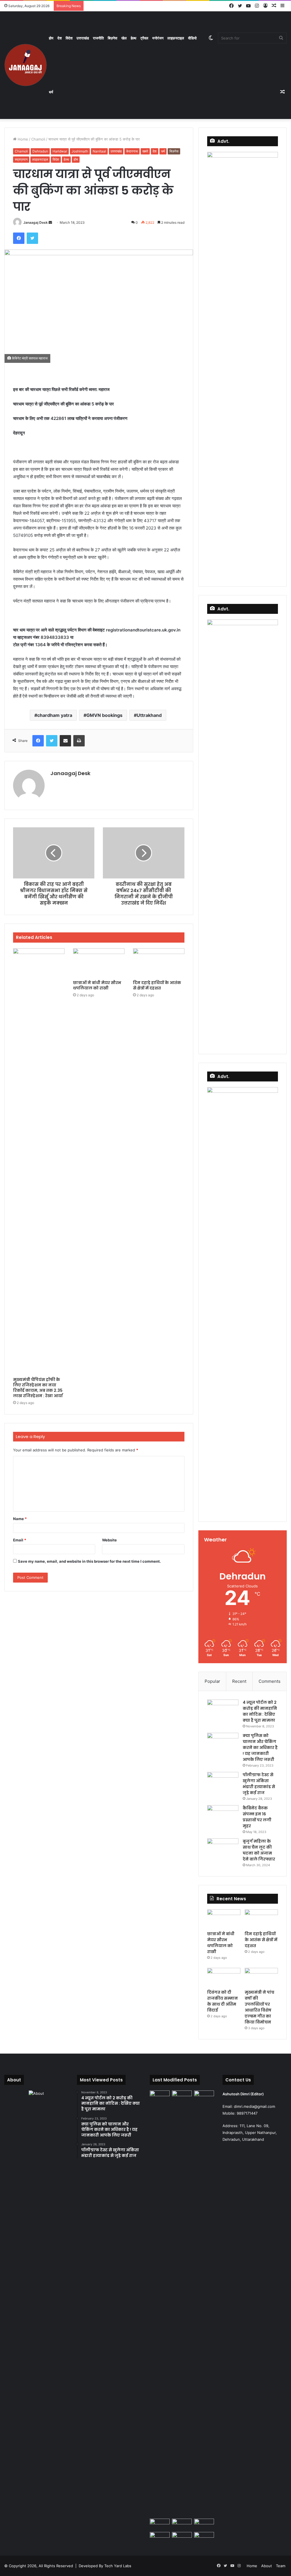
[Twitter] (32, 238)
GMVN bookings (104, 715)
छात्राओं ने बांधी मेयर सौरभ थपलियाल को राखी (97, 985)
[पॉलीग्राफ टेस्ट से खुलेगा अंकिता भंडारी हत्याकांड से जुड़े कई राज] (223, 1783)
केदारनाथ (132, 151)
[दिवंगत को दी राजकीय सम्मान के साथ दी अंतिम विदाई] (224, 1977)
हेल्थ (134, 38)
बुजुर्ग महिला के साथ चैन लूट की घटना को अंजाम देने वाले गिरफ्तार (259, 1850)
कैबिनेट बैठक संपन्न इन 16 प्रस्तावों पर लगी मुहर (257, 1817)
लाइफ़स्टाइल (176, 38)
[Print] (79, 741)
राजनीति (98, 38)
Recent (239, 1681)
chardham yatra (55, 715)
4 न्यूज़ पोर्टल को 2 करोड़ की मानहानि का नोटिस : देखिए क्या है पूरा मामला (260, 1711)
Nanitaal (99, 151)
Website (109, 1540)
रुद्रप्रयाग (21, 159)
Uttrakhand (149, 715)
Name (20, 1519)
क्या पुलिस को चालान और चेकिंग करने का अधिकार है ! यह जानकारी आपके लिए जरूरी (260, 1748)
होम (51, 38)
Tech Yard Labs (118, 2566)
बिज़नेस (113, 38)
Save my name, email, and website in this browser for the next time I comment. (89, 1561)
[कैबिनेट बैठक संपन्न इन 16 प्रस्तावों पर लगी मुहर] (223, 1816)
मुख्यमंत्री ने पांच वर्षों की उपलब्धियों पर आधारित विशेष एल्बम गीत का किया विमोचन (259, 2007)
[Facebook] (19, 238)
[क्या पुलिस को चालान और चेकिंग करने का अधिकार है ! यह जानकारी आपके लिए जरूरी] (223, 1743)
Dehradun (40, 151)
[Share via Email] (65, 741)
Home (22, 139)
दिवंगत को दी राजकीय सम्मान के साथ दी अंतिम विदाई (223, 2001)
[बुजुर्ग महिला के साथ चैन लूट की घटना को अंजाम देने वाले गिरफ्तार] (223, 1849)
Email (20, 1540)
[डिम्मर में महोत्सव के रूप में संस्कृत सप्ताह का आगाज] (182, 2538)
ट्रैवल (144, 38)
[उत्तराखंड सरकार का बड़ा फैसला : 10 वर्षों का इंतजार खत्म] (160, 2538)
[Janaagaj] (26, 65)
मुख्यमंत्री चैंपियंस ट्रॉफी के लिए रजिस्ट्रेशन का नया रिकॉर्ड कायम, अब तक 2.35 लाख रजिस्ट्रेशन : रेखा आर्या (38, 1388)
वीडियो (192, 38)
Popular (212, 1681)
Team (281, 2566)
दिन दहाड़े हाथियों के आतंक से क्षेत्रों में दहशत (157, 985)
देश (60, 38)
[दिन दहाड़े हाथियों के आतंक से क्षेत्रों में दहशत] (159, 963)
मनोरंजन (158, 38)
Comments (270, 1681)
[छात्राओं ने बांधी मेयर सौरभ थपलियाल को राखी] (99, 963)
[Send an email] (50, 222)
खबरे (145, 151)
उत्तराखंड (83, 38)
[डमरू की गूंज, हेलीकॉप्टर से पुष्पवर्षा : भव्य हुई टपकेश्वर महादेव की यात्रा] (204, 2524)
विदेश (69, 38)
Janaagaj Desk (36, 222)
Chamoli (38, 139)
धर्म (51, 92)
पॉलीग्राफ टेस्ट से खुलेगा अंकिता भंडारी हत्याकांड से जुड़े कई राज (259, 1784)
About (267, 2566)
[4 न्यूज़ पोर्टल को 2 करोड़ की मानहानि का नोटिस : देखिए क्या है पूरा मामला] (223, 1710)
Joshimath (80, 151)
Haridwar (60, 151)
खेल (124, 38)
